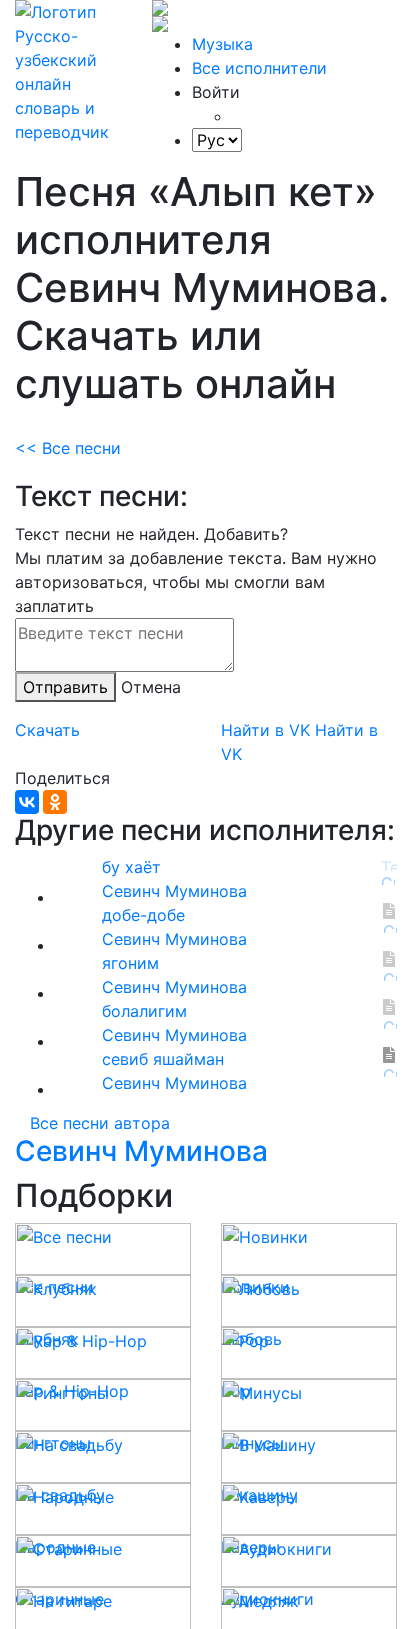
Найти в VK (265, 730)
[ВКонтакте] (27, 802)
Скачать (47, 730)
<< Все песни (68, 448)
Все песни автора (100, 1123)
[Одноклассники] (55, 802)
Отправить (65, 687)
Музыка (222, 44)
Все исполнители (259, 68)
